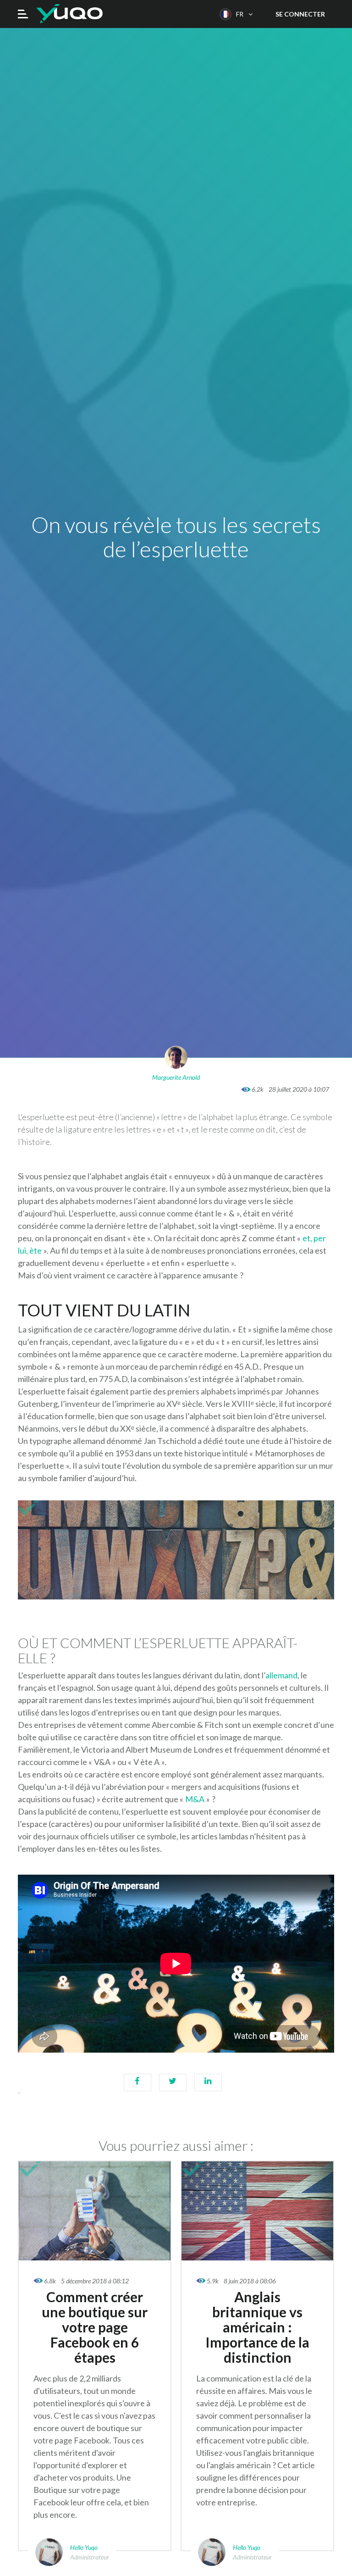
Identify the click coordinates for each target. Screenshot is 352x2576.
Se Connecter (300, 14)
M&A (195, 1799)
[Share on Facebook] (137, 2087)
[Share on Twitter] (173, 2087)
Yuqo (69, 14)
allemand (281, 1675)
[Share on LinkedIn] (208, 2087)
